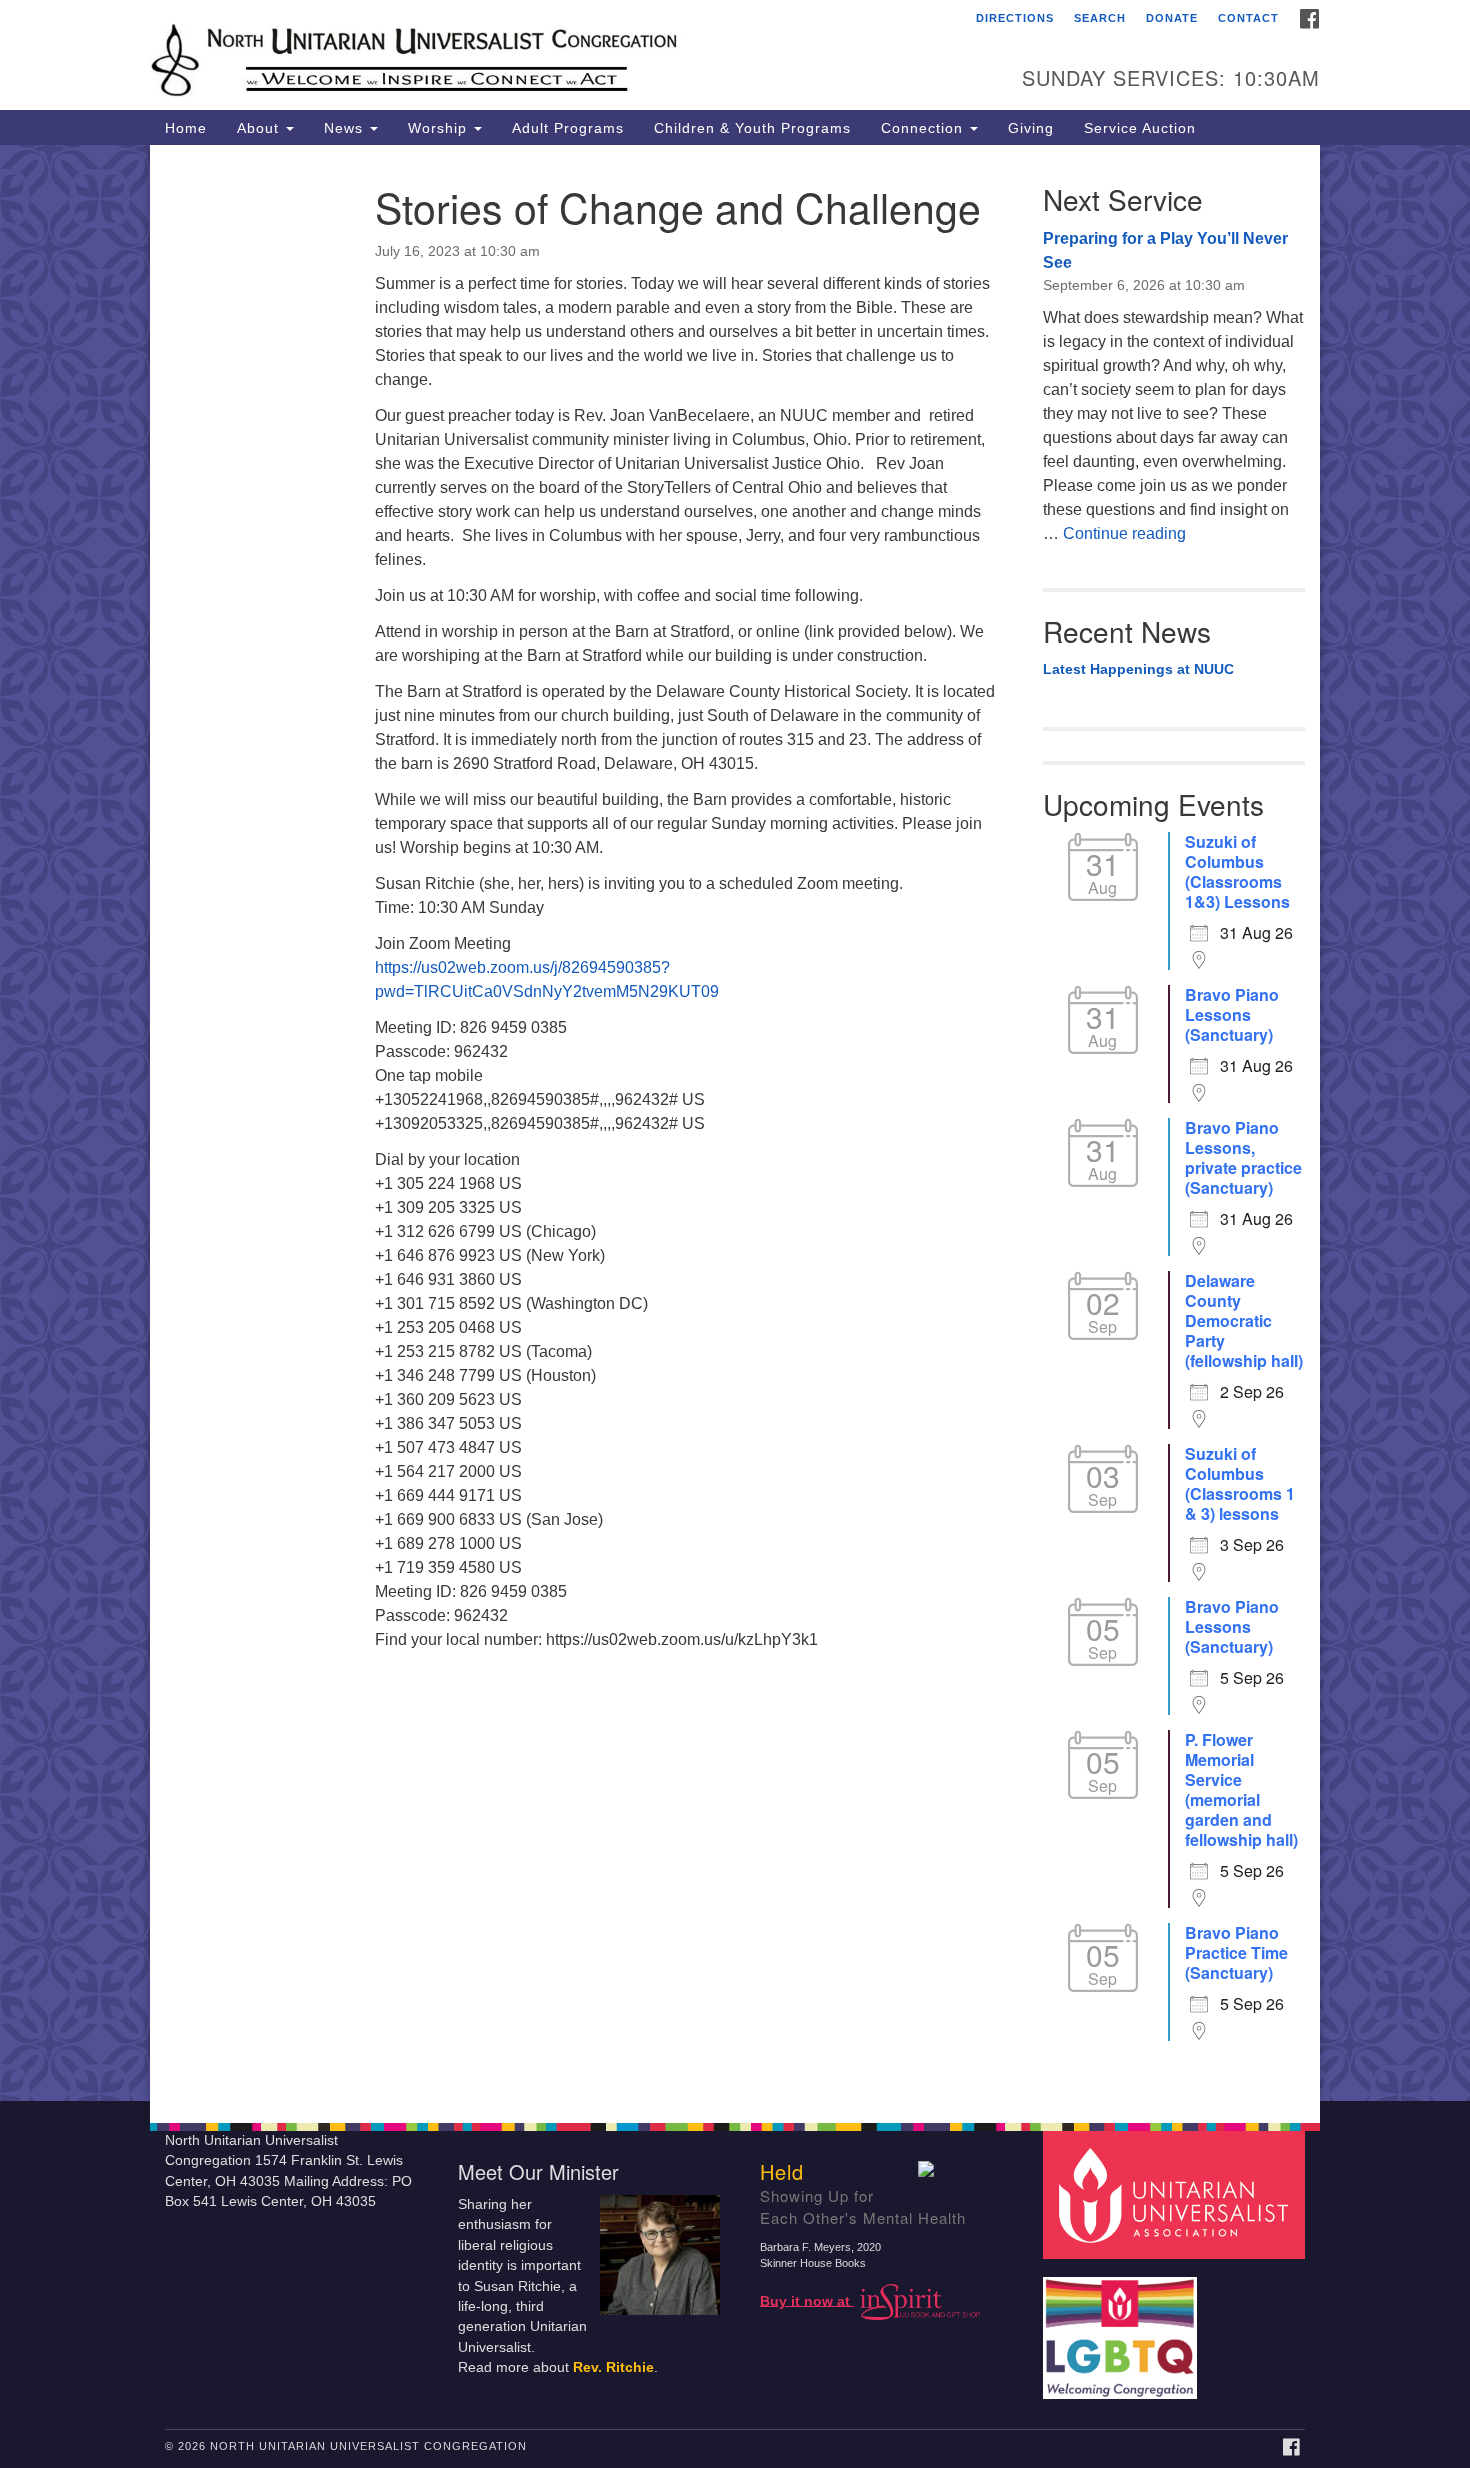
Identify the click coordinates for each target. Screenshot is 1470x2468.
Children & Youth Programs (752, 128)
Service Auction (1140, 128)
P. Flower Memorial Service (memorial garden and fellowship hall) (1241, 1790)
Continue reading (1124, 533)
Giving (1031, 128)
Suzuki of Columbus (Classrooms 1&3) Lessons (1237, 872)
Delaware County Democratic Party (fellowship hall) (1244, 1321)
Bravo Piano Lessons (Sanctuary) (1232, 1015)
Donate (1172, 18)
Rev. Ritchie (613, 2367)
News (346, 128)
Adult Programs (568, 128)
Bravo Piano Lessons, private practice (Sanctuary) (1243, 1158)
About (260, 128)
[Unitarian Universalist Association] (1177, 2193)
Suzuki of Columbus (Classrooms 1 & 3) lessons (1240, 1484)
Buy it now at (807, 2300)
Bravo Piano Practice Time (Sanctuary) (1236, 1953)
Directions (1015, 18)
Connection (924, 128)
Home (186, 128)
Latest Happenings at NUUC (1138, 669)
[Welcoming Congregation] (1123, 2327)
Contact (1248, 18)
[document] (735, 1123)
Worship (440, 128)
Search (1100, 18)
